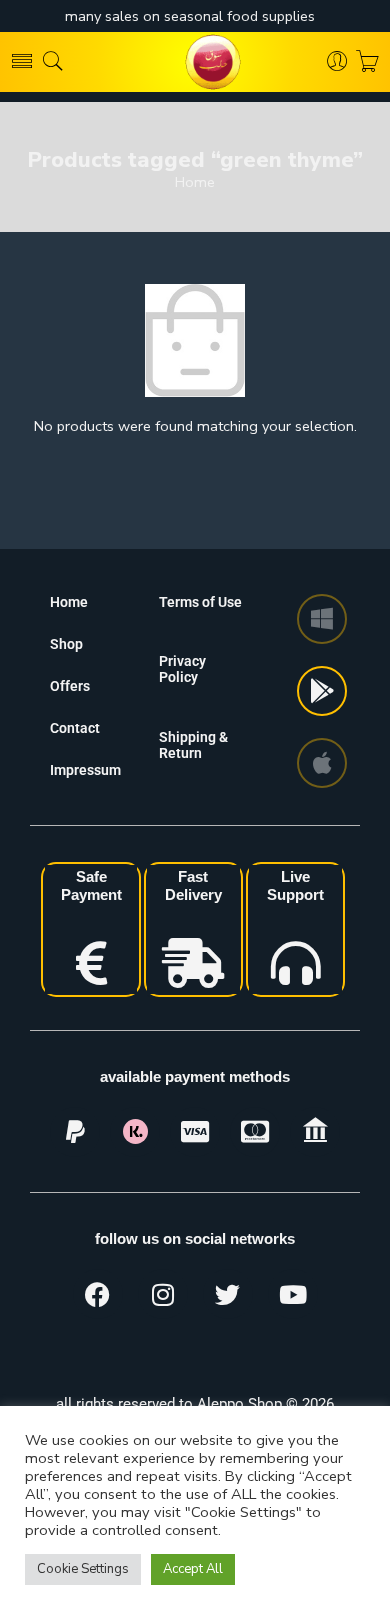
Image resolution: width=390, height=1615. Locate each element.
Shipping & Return (193, 745)
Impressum (85, 770)
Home (195, 182)
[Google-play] (322, 691)
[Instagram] (163, 1294)
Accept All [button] (193, 1569)
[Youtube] (293, 1294)
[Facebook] (98, 1294)
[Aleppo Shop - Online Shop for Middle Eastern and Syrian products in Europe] (195, 62)
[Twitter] (228, 1294)
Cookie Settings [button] (83, 1569)
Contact (75, 728)
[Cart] (367, 62)
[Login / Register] (337, 62)
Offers (70, 686)
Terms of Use (200, 602)
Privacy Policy (182, 669)
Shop (66, 644)
